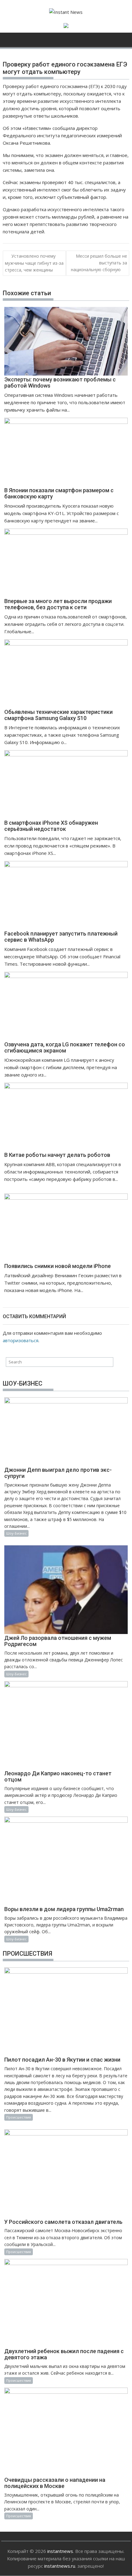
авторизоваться (21, 1340)
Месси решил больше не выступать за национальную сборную (99, 263)
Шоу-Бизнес (16, 1533)
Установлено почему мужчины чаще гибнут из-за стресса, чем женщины (34, 263)
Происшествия (19, 2117)
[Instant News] (9, 39)
